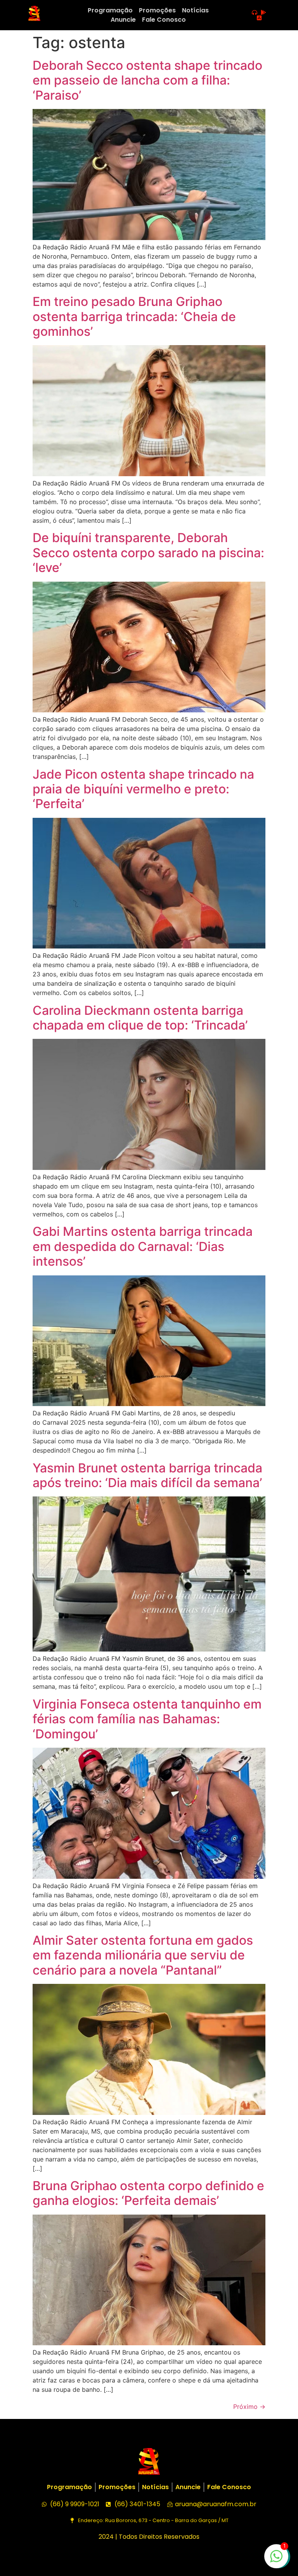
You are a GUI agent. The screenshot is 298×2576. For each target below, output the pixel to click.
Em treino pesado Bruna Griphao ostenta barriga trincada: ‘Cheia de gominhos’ (134, 316)
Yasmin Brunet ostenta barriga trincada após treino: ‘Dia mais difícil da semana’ (147, 1475)
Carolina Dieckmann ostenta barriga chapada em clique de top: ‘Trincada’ (140, 1018)
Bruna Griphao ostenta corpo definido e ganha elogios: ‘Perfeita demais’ (148, 2193)
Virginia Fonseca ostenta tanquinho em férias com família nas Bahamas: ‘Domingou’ (147, 1719)
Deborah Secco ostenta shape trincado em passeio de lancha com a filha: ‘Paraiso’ (147, 80)
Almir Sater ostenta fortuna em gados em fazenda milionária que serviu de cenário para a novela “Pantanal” (143, 1955)
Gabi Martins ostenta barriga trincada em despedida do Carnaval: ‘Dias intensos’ (143, 1246)
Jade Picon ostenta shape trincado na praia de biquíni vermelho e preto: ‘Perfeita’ (143, 789)
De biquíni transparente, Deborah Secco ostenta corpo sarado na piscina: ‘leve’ (148, 553)
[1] (276, 2560)
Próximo (249, 2407)
